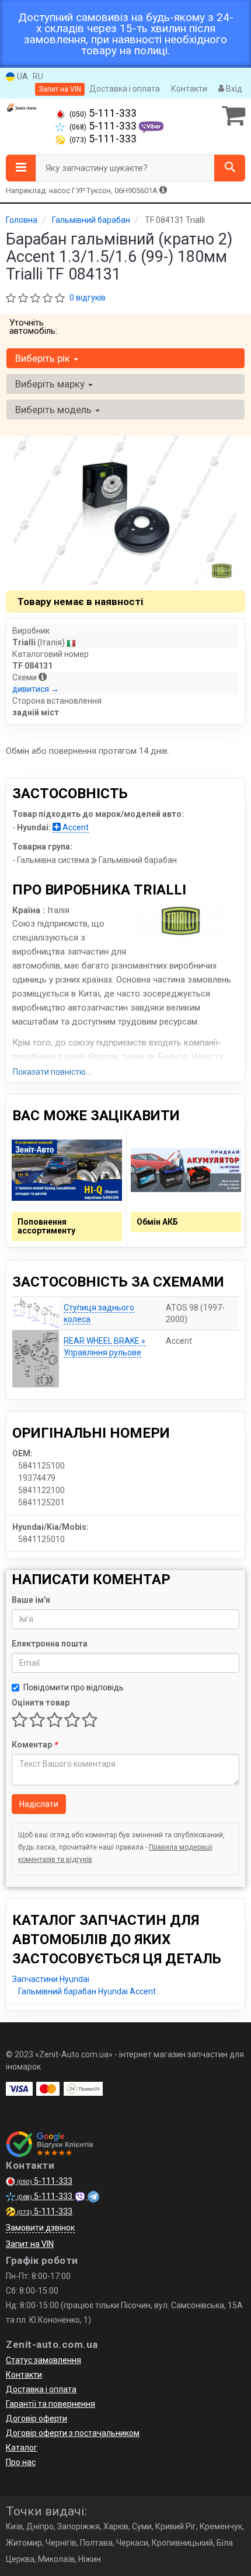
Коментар (34, 1745)
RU (38, 76)
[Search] (230, 168)
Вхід (233, 89)
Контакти (189, 89)
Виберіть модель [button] (55, 410)
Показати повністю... (52, 1072)
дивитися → (36, 689)
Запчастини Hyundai (51, 1979)
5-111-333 (103, 113)
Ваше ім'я (31, 1600)
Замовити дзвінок (40, 2228)
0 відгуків (88, 298)
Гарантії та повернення (50, 2404)
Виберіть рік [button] (44, 358)
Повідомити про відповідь (74, 1687)
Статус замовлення (43, 2360)
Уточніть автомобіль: (33, 327)
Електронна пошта (50, 1644)
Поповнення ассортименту (46, 1226)
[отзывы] (51, 2144)
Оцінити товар (41, 1703)
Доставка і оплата (125, 89)
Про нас (21, 2462)
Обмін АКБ (157, 1222)
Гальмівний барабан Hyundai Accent (87, 1991)
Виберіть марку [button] (51, 384)
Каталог (22, 2448)
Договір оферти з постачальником (73, 2433)
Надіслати (39, 1804)
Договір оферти (36, 2418)
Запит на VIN (60, 89)
